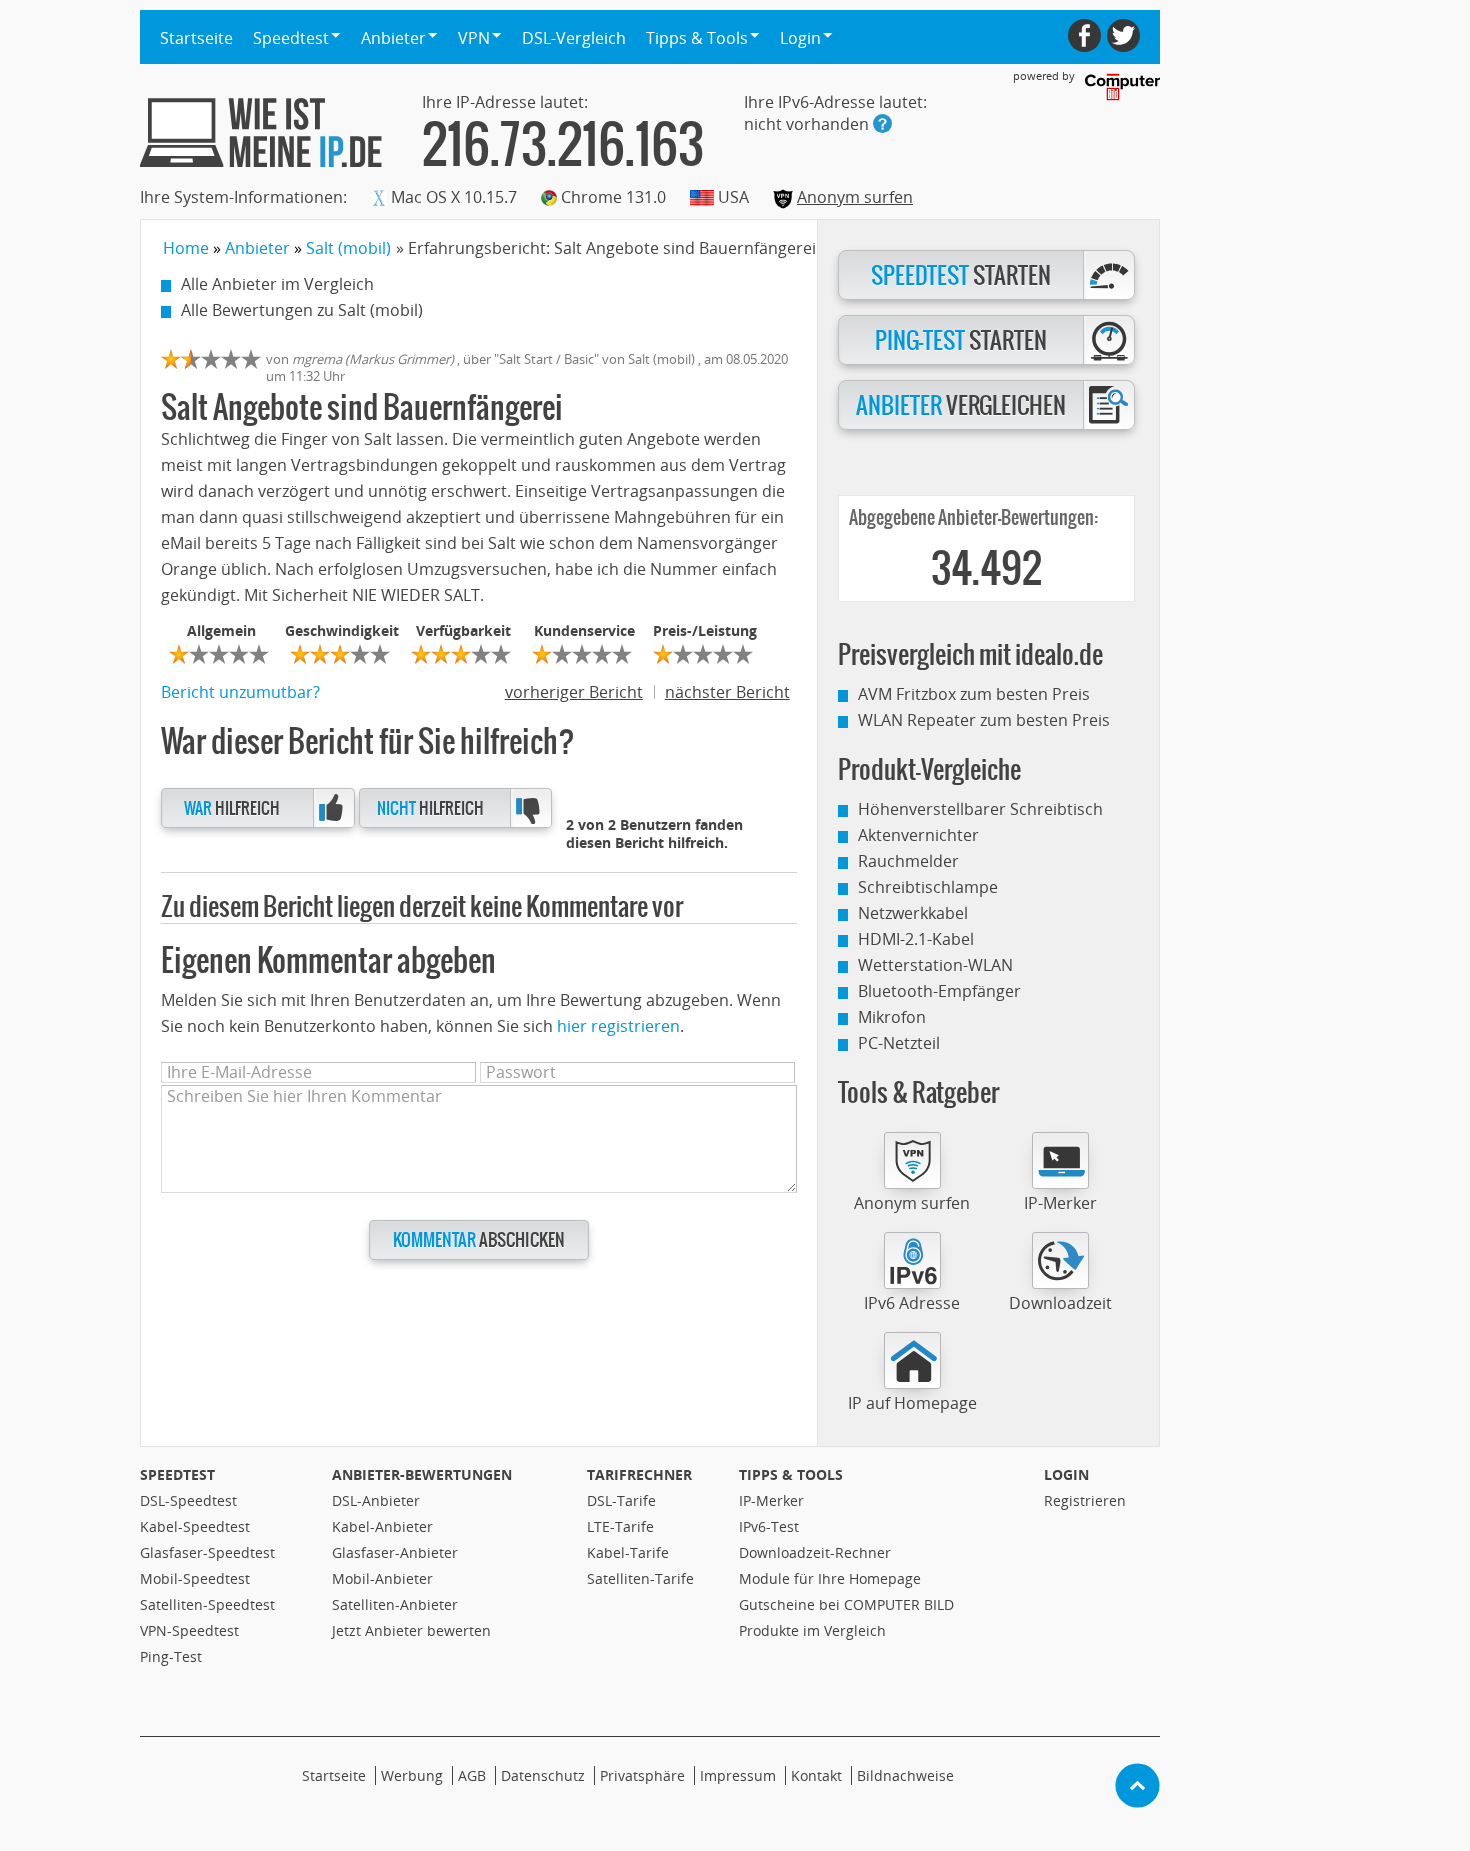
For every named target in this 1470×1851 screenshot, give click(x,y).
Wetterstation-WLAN (935, 965)
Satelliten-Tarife (640, 1578)
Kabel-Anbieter (382, 1526)
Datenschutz (543, 1775)
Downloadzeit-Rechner (815, 1552)
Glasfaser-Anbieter (395, 1552)
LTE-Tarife (620, 1526)
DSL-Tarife (621, 1500)
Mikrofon (892, 1017)
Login (1066, 1474)
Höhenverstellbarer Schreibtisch (980, 809)
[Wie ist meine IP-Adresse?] (261, 132)
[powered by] (1122, 87)
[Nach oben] (1137, 1785)
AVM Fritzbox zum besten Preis (974, 694)
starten (961, 276)
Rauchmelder (908, 861)
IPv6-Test (769, 1526)
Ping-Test (171, 1656)
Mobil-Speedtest (195, 1578)
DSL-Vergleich (574, 38)
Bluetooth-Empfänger (939, 991)
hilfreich (232, 808)
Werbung (412, 1775)
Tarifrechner (639, 1474)
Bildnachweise (905, 1775)
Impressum (738, 1775)
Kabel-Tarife (628, 1552)
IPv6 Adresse (912, 1303)
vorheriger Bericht (574, 692)
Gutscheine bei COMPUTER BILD (846, 1604)
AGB (472, 1775)
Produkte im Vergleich (812, 1630)
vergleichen (961, 406)
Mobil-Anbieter (382, 1578)
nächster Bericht (727, 692)
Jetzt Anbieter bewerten (411, 1630)
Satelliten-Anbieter (395, 1604)
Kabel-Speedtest (195, 1526)
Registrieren (1085, 1500)
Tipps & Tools (791, 1474)
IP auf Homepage (912, 1403)
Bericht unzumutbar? (240, 692)
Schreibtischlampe (928, 887)
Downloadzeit (1060, 1303)
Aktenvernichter (918, 835)
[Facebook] (1084, 35)
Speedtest (177, 1474)
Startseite (196, 38)
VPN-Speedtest (189, 1630)
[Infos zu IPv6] (882, 123)
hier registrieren (618, 1026)
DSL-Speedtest (188, 1500)
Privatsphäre (642, 1775)
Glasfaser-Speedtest (207, 1552)
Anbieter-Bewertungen (422, 1474)
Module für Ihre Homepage (830, 1578)
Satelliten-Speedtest (207, 1604)
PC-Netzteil (899, 1043)
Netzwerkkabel (913, 913)
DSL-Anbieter (376, 1500)
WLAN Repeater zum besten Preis (984, 720)
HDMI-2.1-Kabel (916, 939)
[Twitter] (1123, 35)
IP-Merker (1060, 1203)
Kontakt (816, 1775)
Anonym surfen (855, 197)
